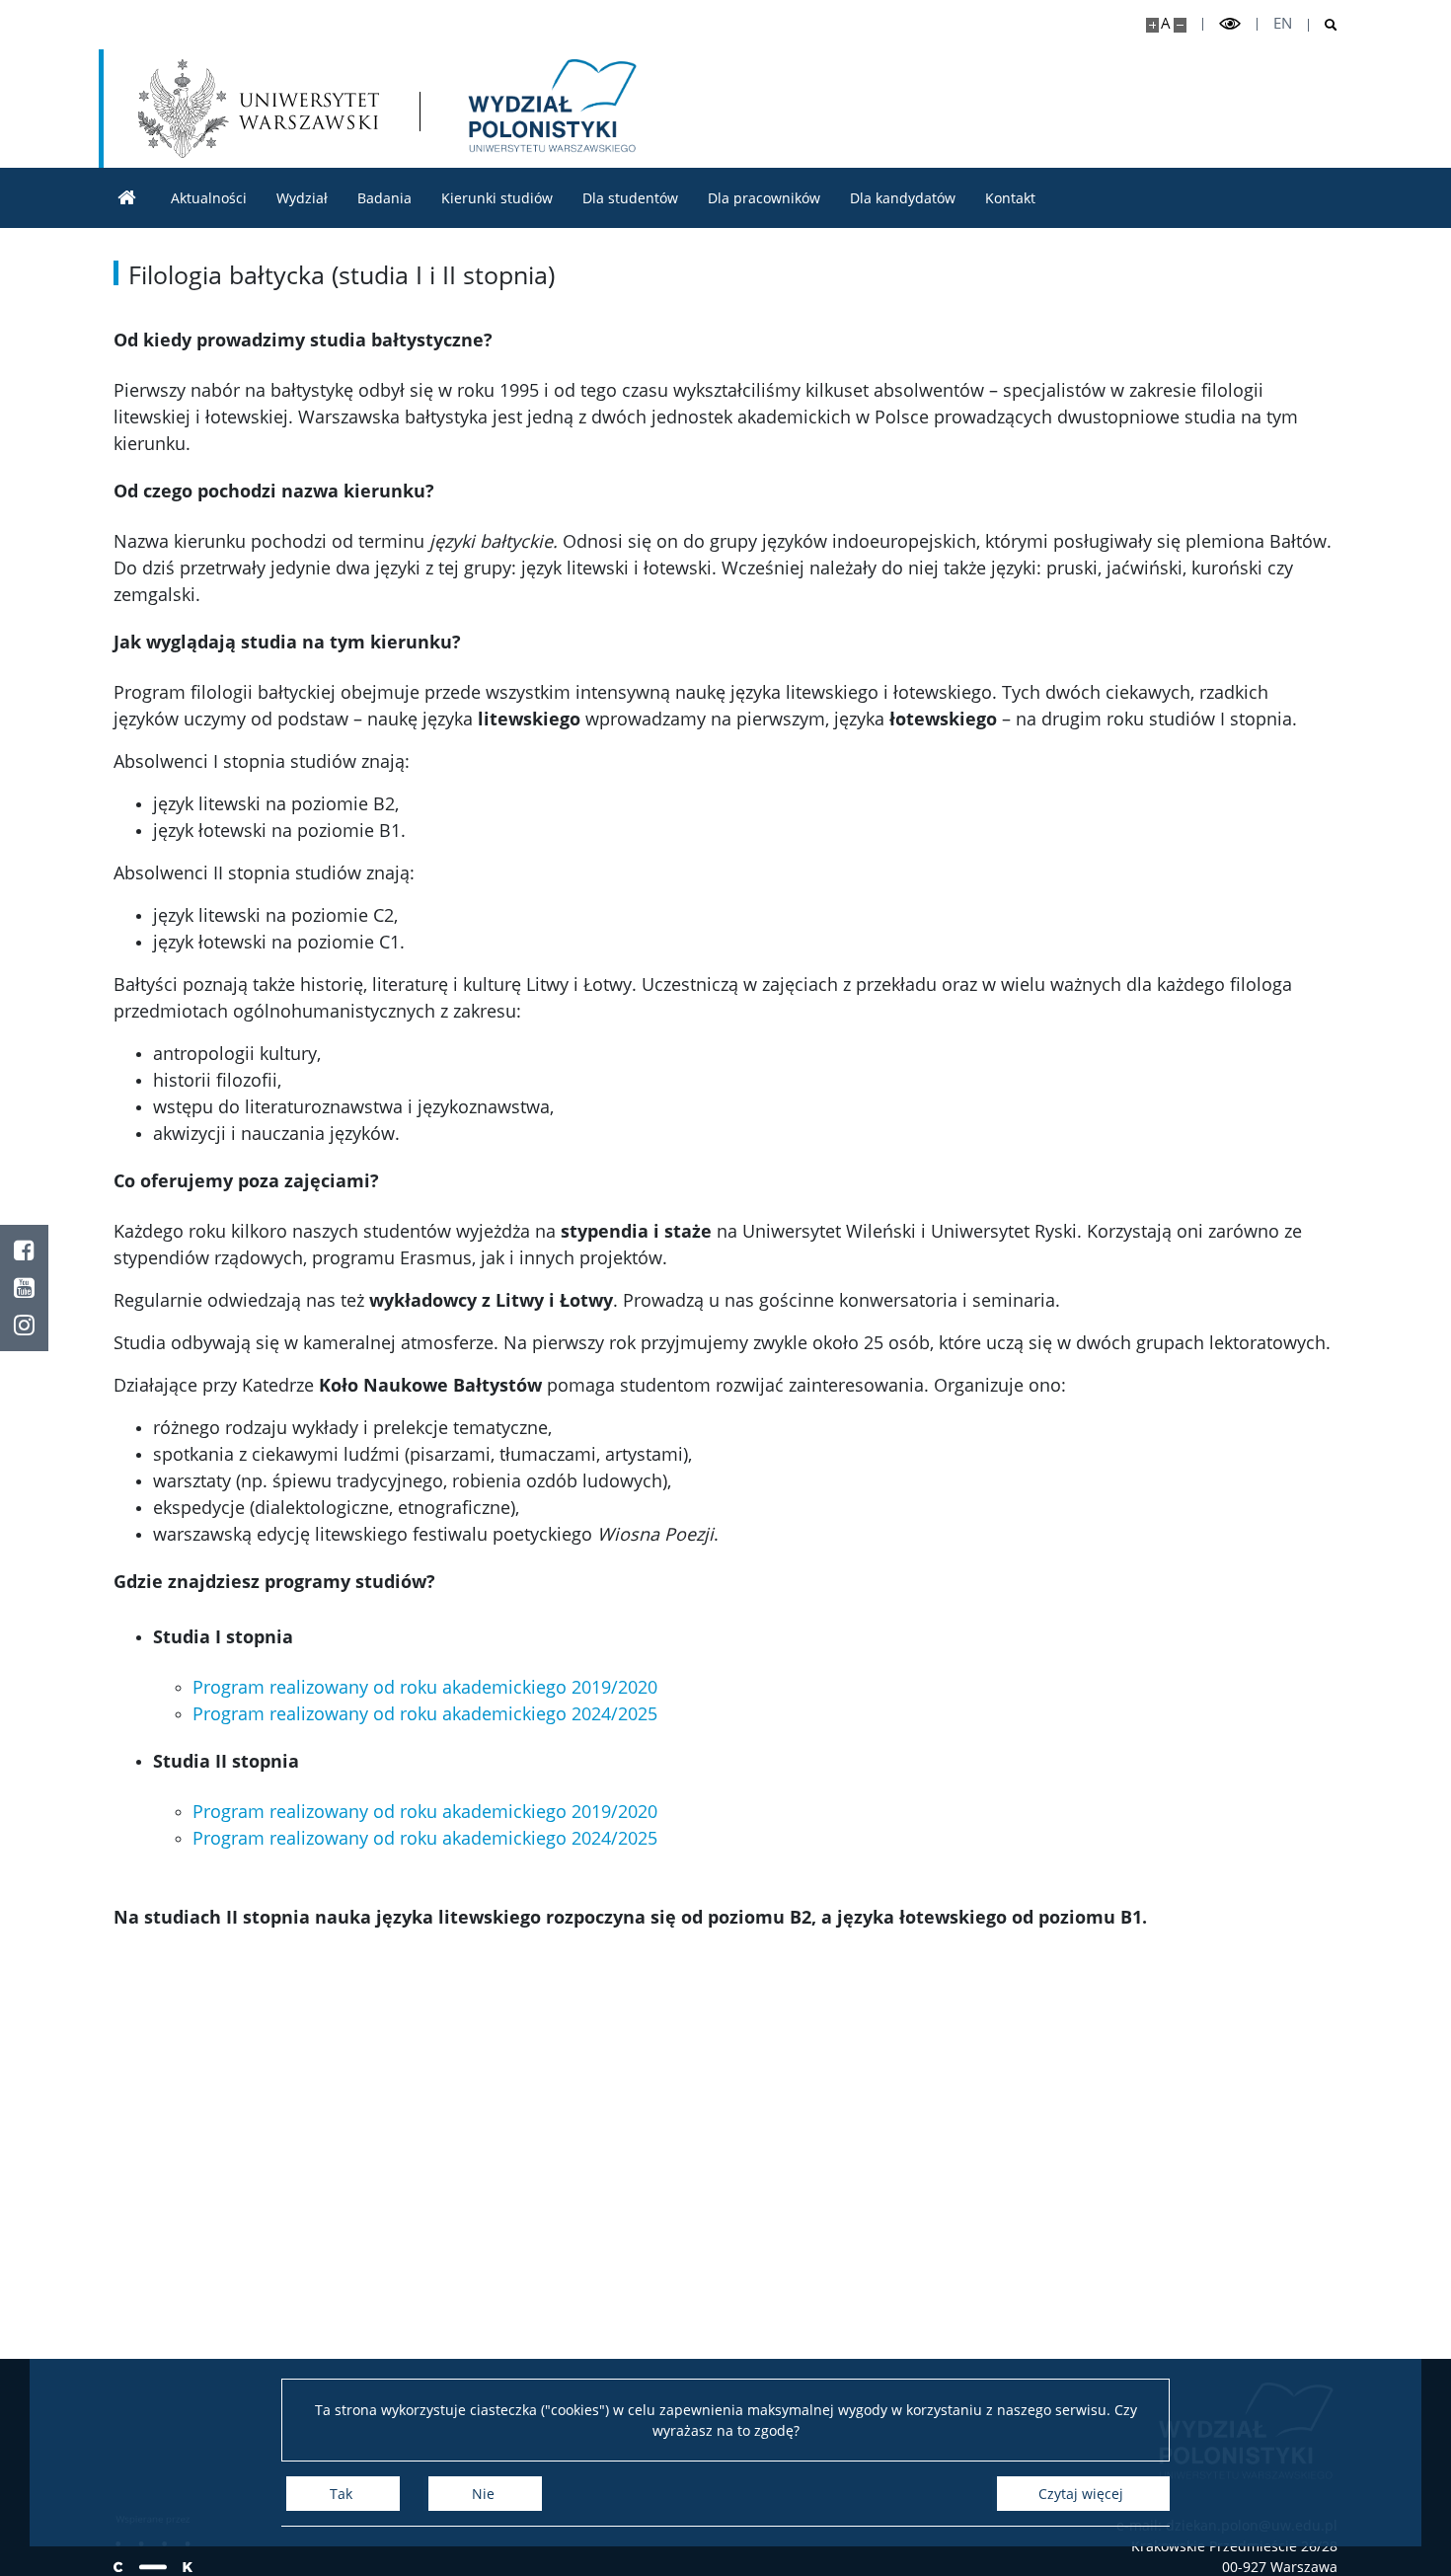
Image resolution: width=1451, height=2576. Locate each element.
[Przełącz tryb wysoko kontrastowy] (1230, 24)
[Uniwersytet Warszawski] (259, 109)
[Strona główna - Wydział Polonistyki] (549, 109)
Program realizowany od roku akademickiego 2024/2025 (425, 1713)
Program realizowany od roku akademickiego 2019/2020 (425, 1687)
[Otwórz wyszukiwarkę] (1323, 25)
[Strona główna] (127, 198)
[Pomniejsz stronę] (1180, 25)
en (1283, 23)
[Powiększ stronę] (1152, 25)
